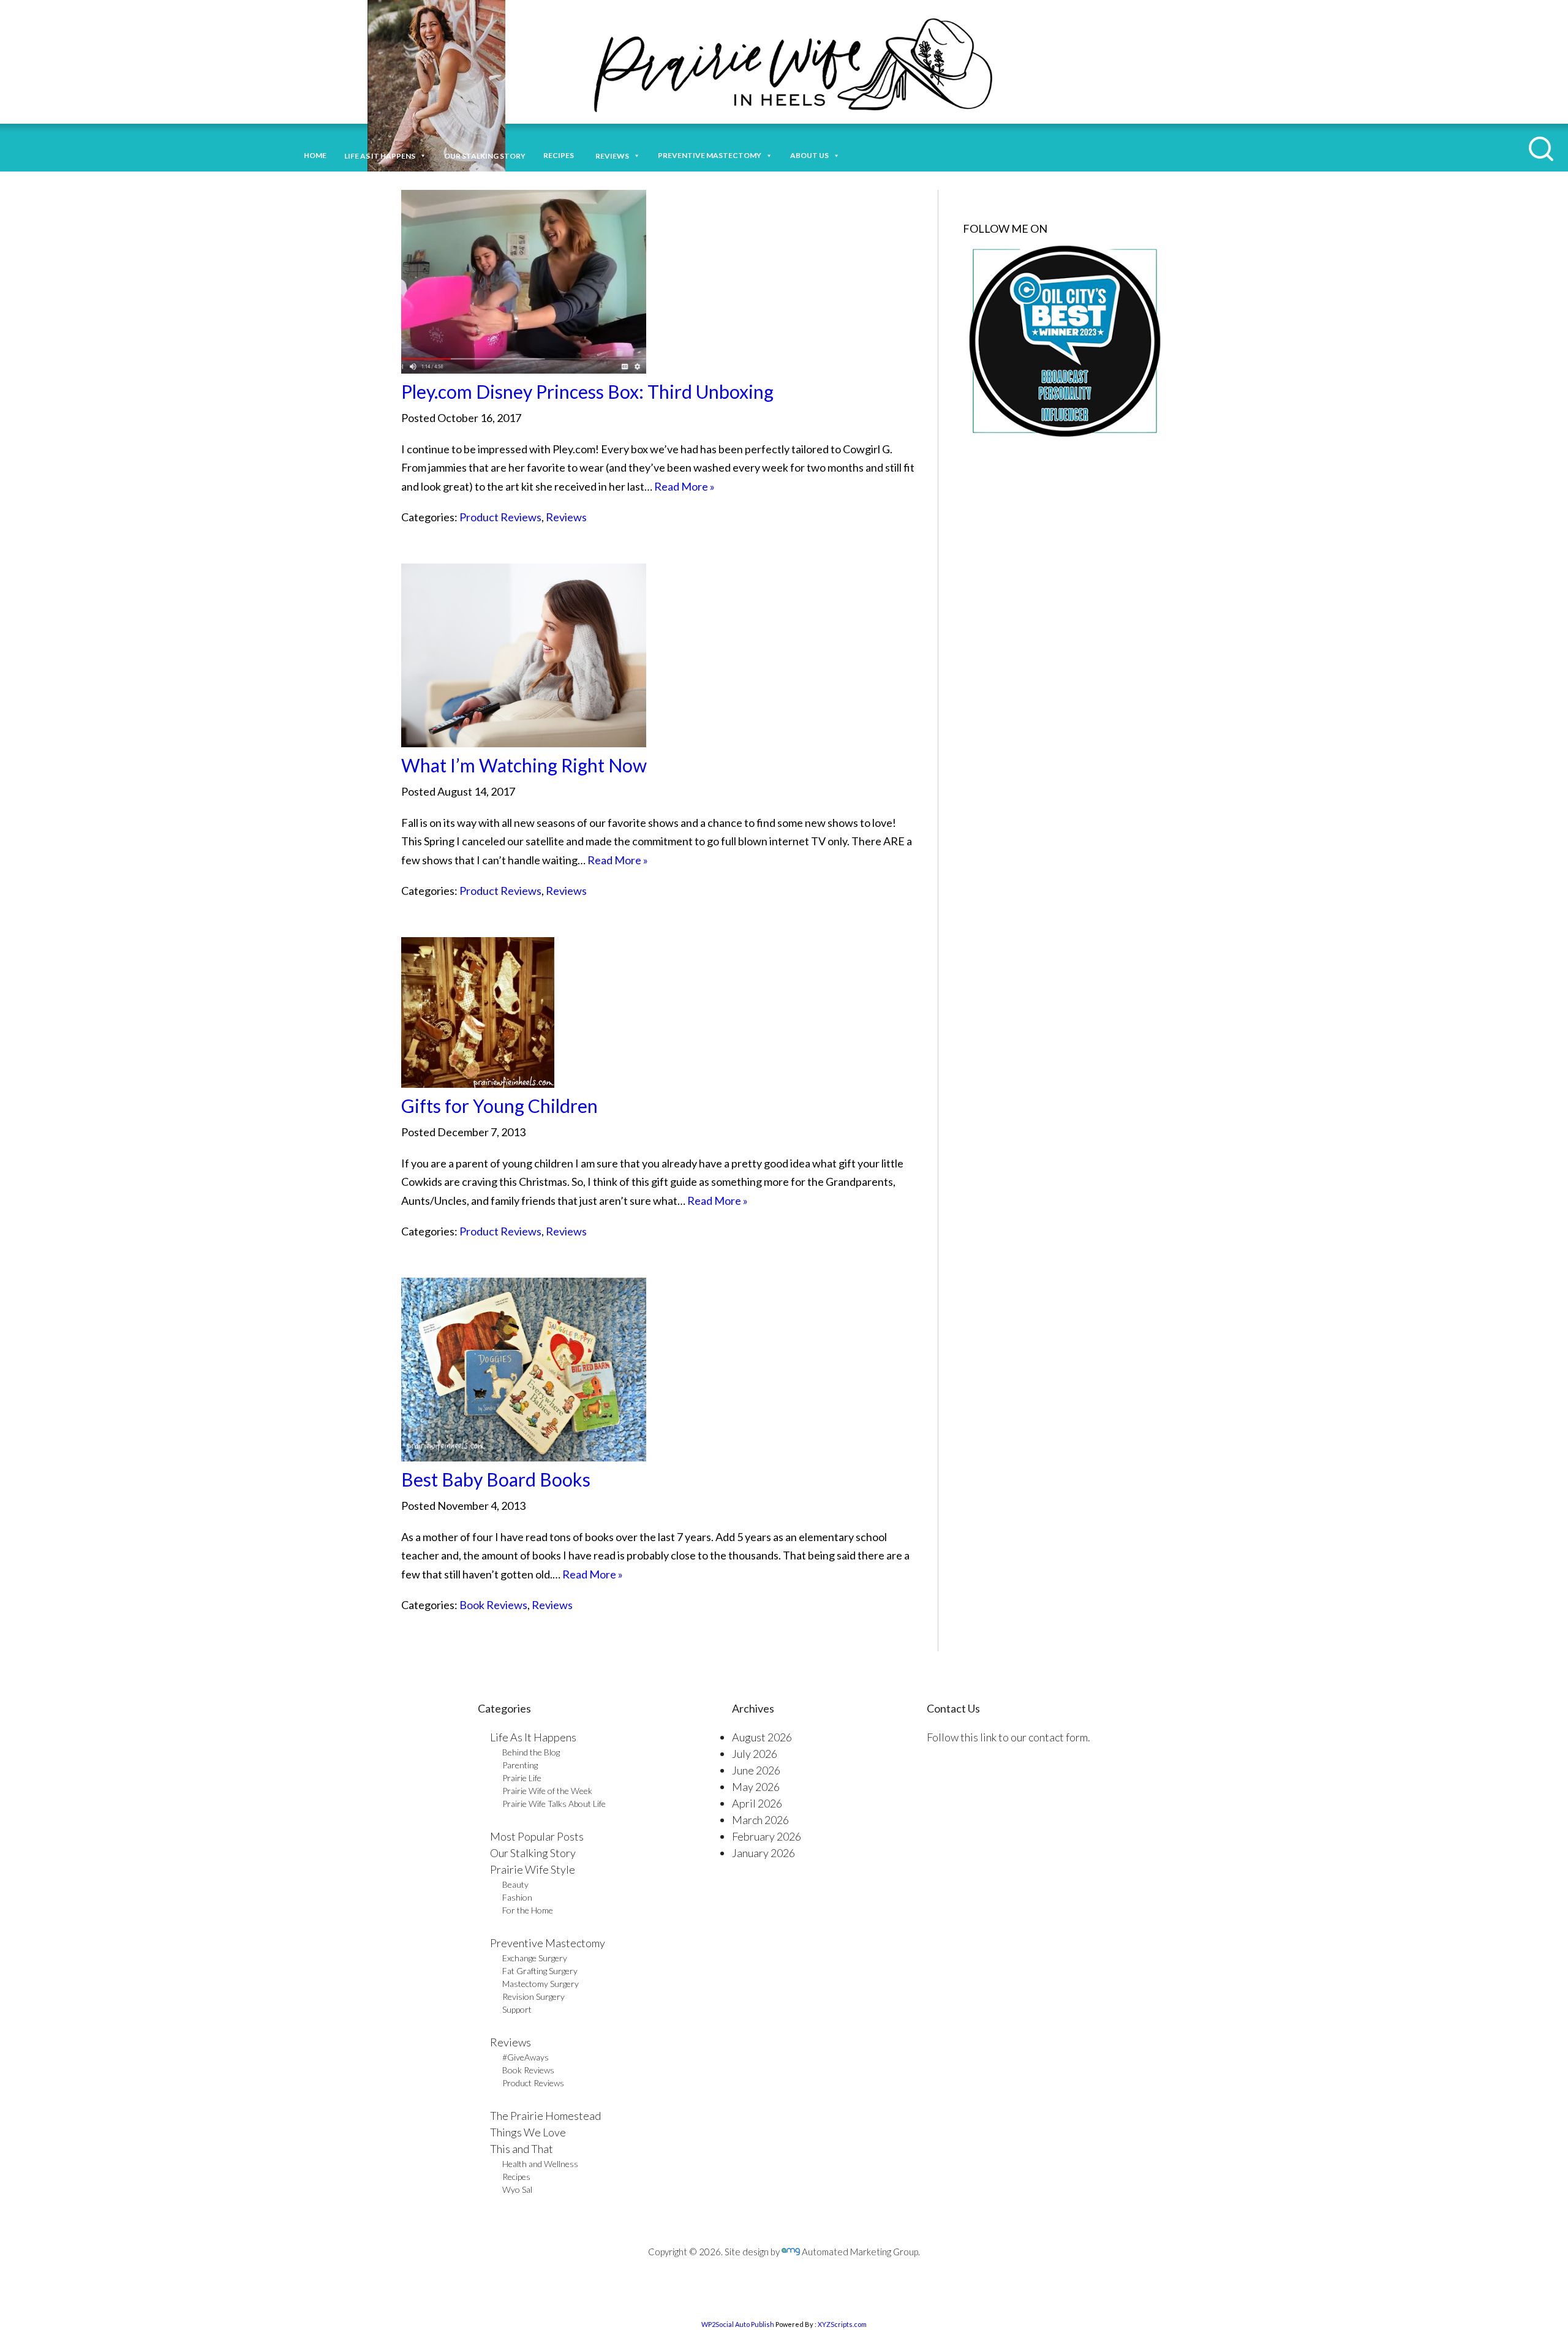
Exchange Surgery (535, 1958)
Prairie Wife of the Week (547, 1791)
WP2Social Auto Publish (738, 2324)
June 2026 (756, 1770)
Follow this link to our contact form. (1008, 1737)
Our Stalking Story (533, 1853)
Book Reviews (493, 1605)
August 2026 (762, 1737)
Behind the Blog (531, 1752)
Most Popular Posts (537, 1836)
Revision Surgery (533, 1996)
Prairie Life (522, 1778)
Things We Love (528, 2132)
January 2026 (763, 1853)
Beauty (515, 1884)
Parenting (520, 1765)
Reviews (566, 517)
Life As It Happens (533, 1737)
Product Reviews (500, 517)
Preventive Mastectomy (710, 155)
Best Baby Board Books (496, 1479)
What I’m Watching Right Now (524, 765)
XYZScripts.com (842, 2324)
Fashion (517, 1897)
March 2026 (760, 1820)
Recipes (560, 155)
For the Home (528, 1910)
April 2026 (757, 1803)
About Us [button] (809, 155)
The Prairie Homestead (545, 2116)
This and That (522, 2149)
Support (517, 2009)
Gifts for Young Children (499, 1106)
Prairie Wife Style (533, 1869)
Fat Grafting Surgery (540, 1971)
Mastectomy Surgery (541, 1984)
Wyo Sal (517, 2189)
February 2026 (767, 1836)
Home (315, 155)
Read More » (684, 486)
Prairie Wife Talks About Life (554, 1804)
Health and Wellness (540, 2164)
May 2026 (756, 1787)
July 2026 (755, 1754)
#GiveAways (526, 2057)
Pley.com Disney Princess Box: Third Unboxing (587, 391)
